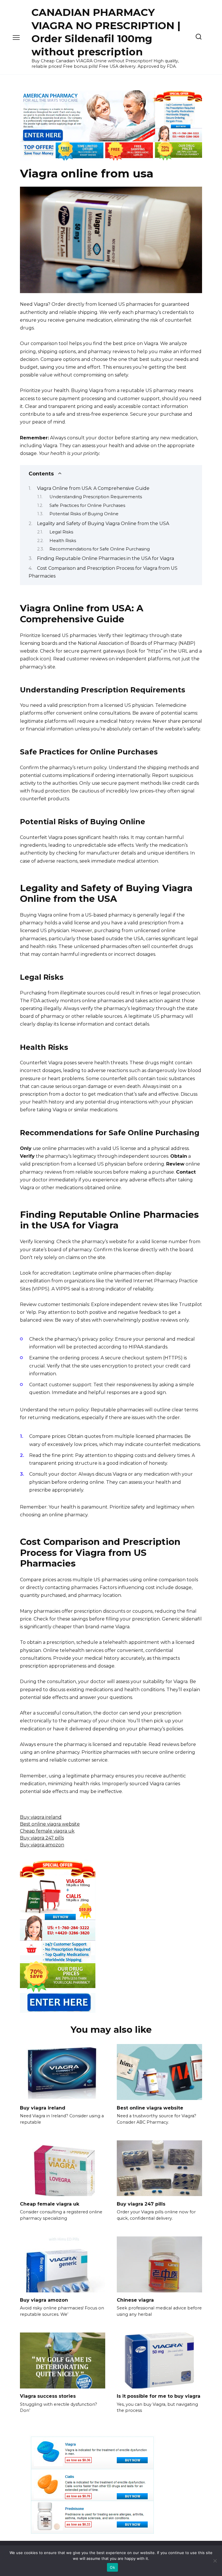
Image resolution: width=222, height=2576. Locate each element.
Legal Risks (61, 532)
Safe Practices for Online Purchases (87, 505)
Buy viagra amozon (42, 1845)
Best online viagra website (50, 1824)
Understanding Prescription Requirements (96, 497)
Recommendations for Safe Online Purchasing (100, 549)
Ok (112, 2567)
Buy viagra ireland (41, 1817)
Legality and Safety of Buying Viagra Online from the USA (103, 523)
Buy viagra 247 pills (42, 1838)
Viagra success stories (48, 2396)
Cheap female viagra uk (47, 1831)
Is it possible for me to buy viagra (159, 2396)
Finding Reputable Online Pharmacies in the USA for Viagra (106, 558)
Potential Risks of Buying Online (84, 514)
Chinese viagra (135, 2300)
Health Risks (63, 541)
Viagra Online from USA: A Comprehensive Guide (93, 488)
